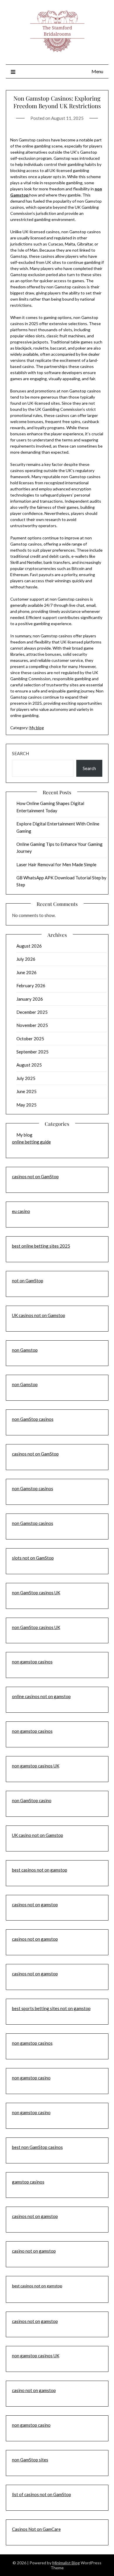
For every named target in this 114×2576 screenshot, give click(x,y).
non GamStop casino (32, 1800)
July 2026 (26, 959)
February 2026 (31, 985)
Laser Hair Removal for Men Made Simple (56, 864)
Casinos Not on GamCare (36, 2529)
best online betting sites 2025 (41, 1246)
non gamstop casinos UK (36, 1766)
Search (20, 753)
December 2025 (32, 1012)
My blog (37, 728)
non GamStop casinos (33, 1419)
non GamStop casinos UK (36, 1593)
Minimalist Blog (66, 2563)
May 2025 (26, 1105)
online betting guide (31, 1142)
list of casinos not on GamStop (42, 2494)
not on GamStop (28, 1281)
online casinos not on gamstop (41, 1696)
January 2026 (30, 999)
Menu (97, 71)
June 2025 (26, 1091)
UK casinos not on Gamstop (39, 1315)
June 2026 (26, 972)
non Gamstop (25, 1350)
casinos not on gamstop (35, 1905)
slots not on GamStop (33, 1558)
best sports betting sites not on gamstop (51, 2008)
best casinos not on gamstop (40, 1870)
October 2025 (30, 1039)
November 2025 (32, 1025)
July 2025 (26, 1078)
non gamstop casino (31, 2078)
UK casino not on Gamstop (38, 1835)
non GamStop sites (30, 2460)
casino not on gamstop (34, 2251)
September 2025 (32, 1052)
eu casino (21, 1211)
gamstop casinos (28, 2182)
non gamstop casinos (32, 1662)
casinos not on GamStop (35, 1176)
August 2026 (29, 946)
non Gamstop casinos (33, 1488)
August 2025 (29, 1065)
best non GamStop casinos (37, 2147)
